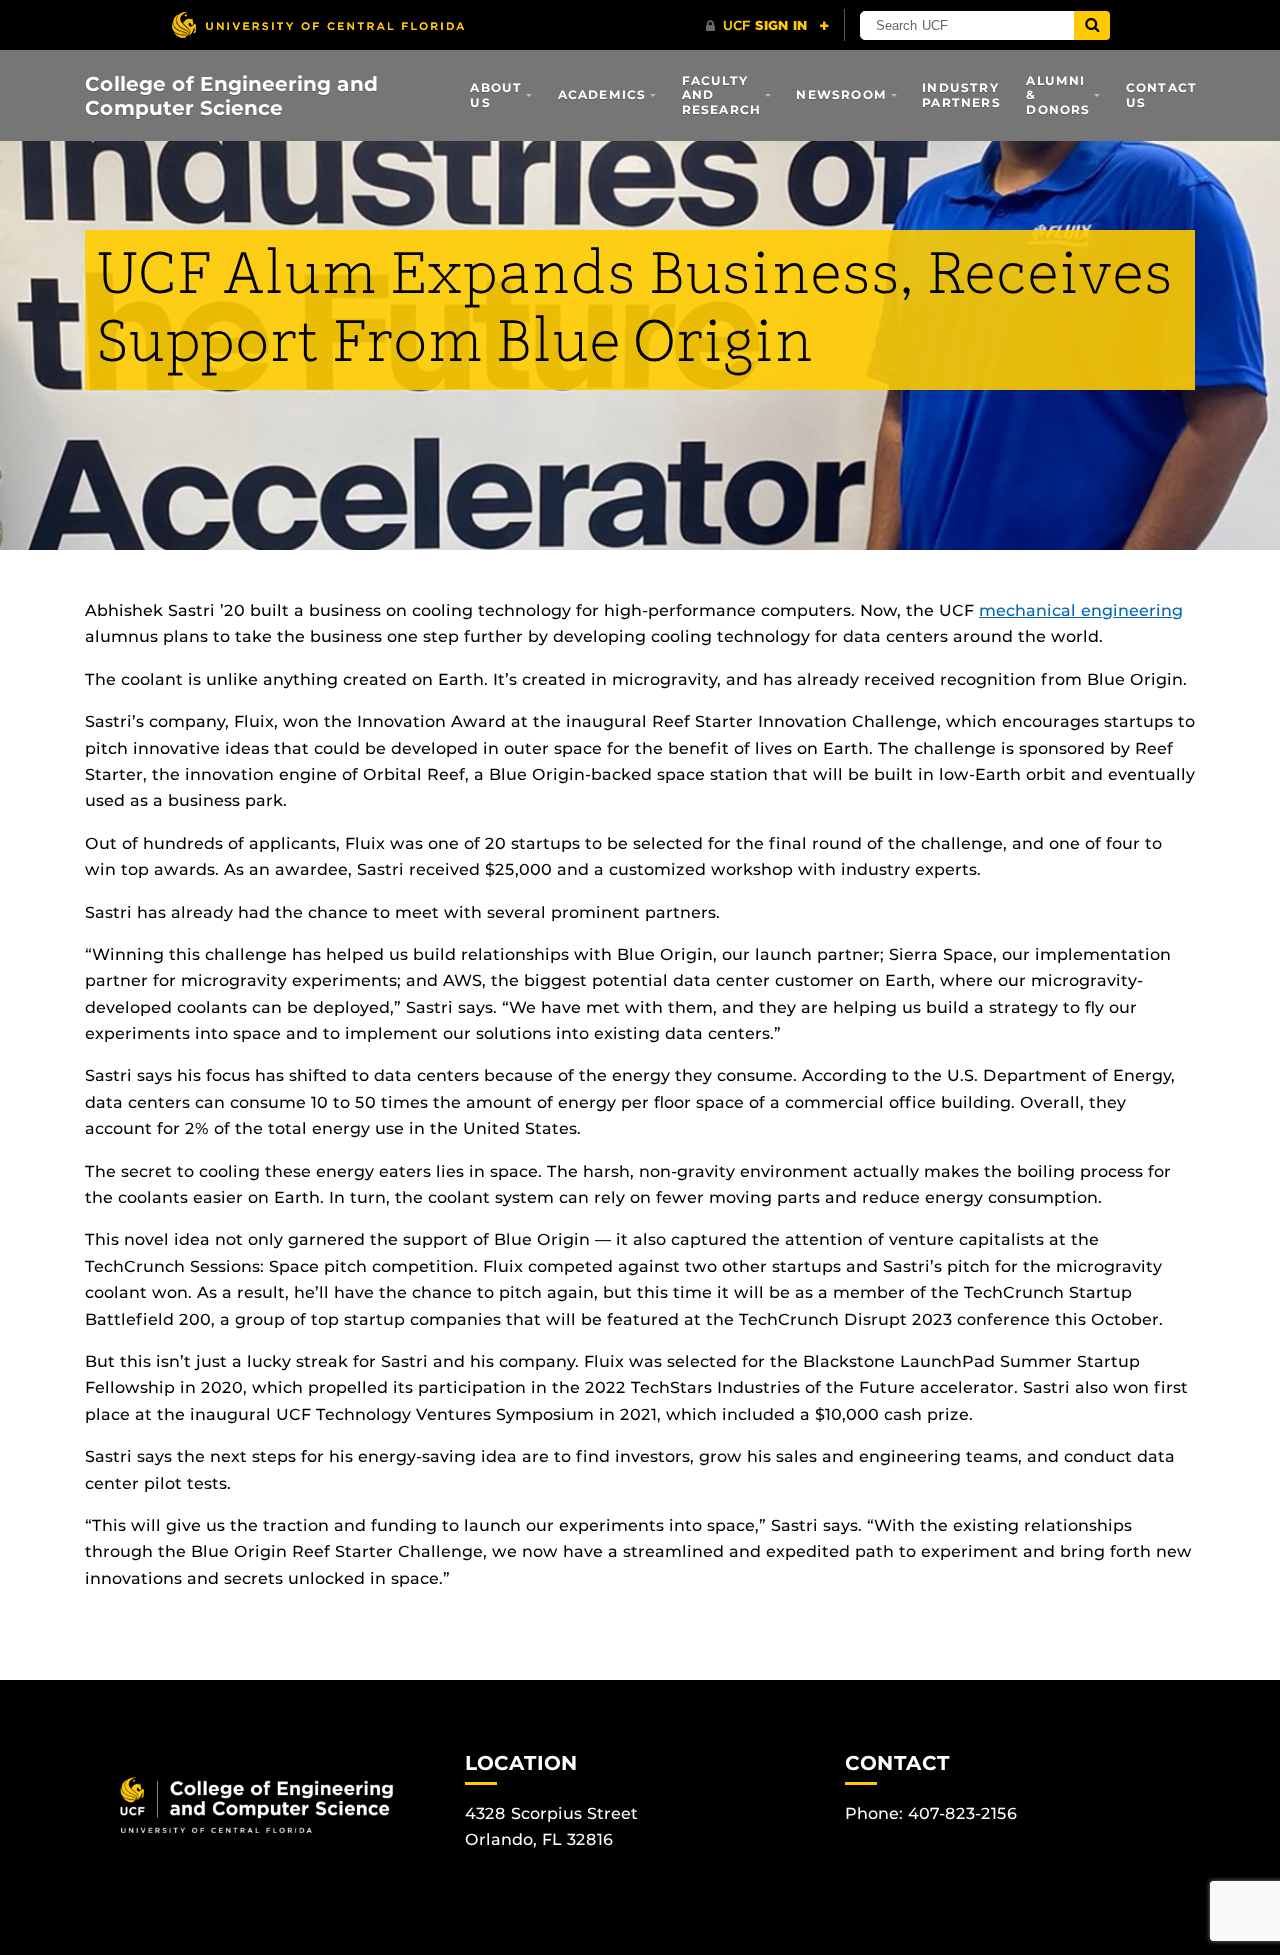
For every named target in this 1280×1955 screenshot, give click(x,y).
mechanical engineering (1081, 610)
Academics (602, 94)
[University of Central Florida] (318, 24)
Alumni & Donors (1058, 95)
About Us (496, 94)
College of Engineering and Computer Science (231, 96)
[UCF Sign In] (767, 26)
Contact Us (1161, 94)
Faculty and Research (722, 95)
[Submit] (1092, 25)
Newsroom (841, 94)
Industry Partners (961, 94)
